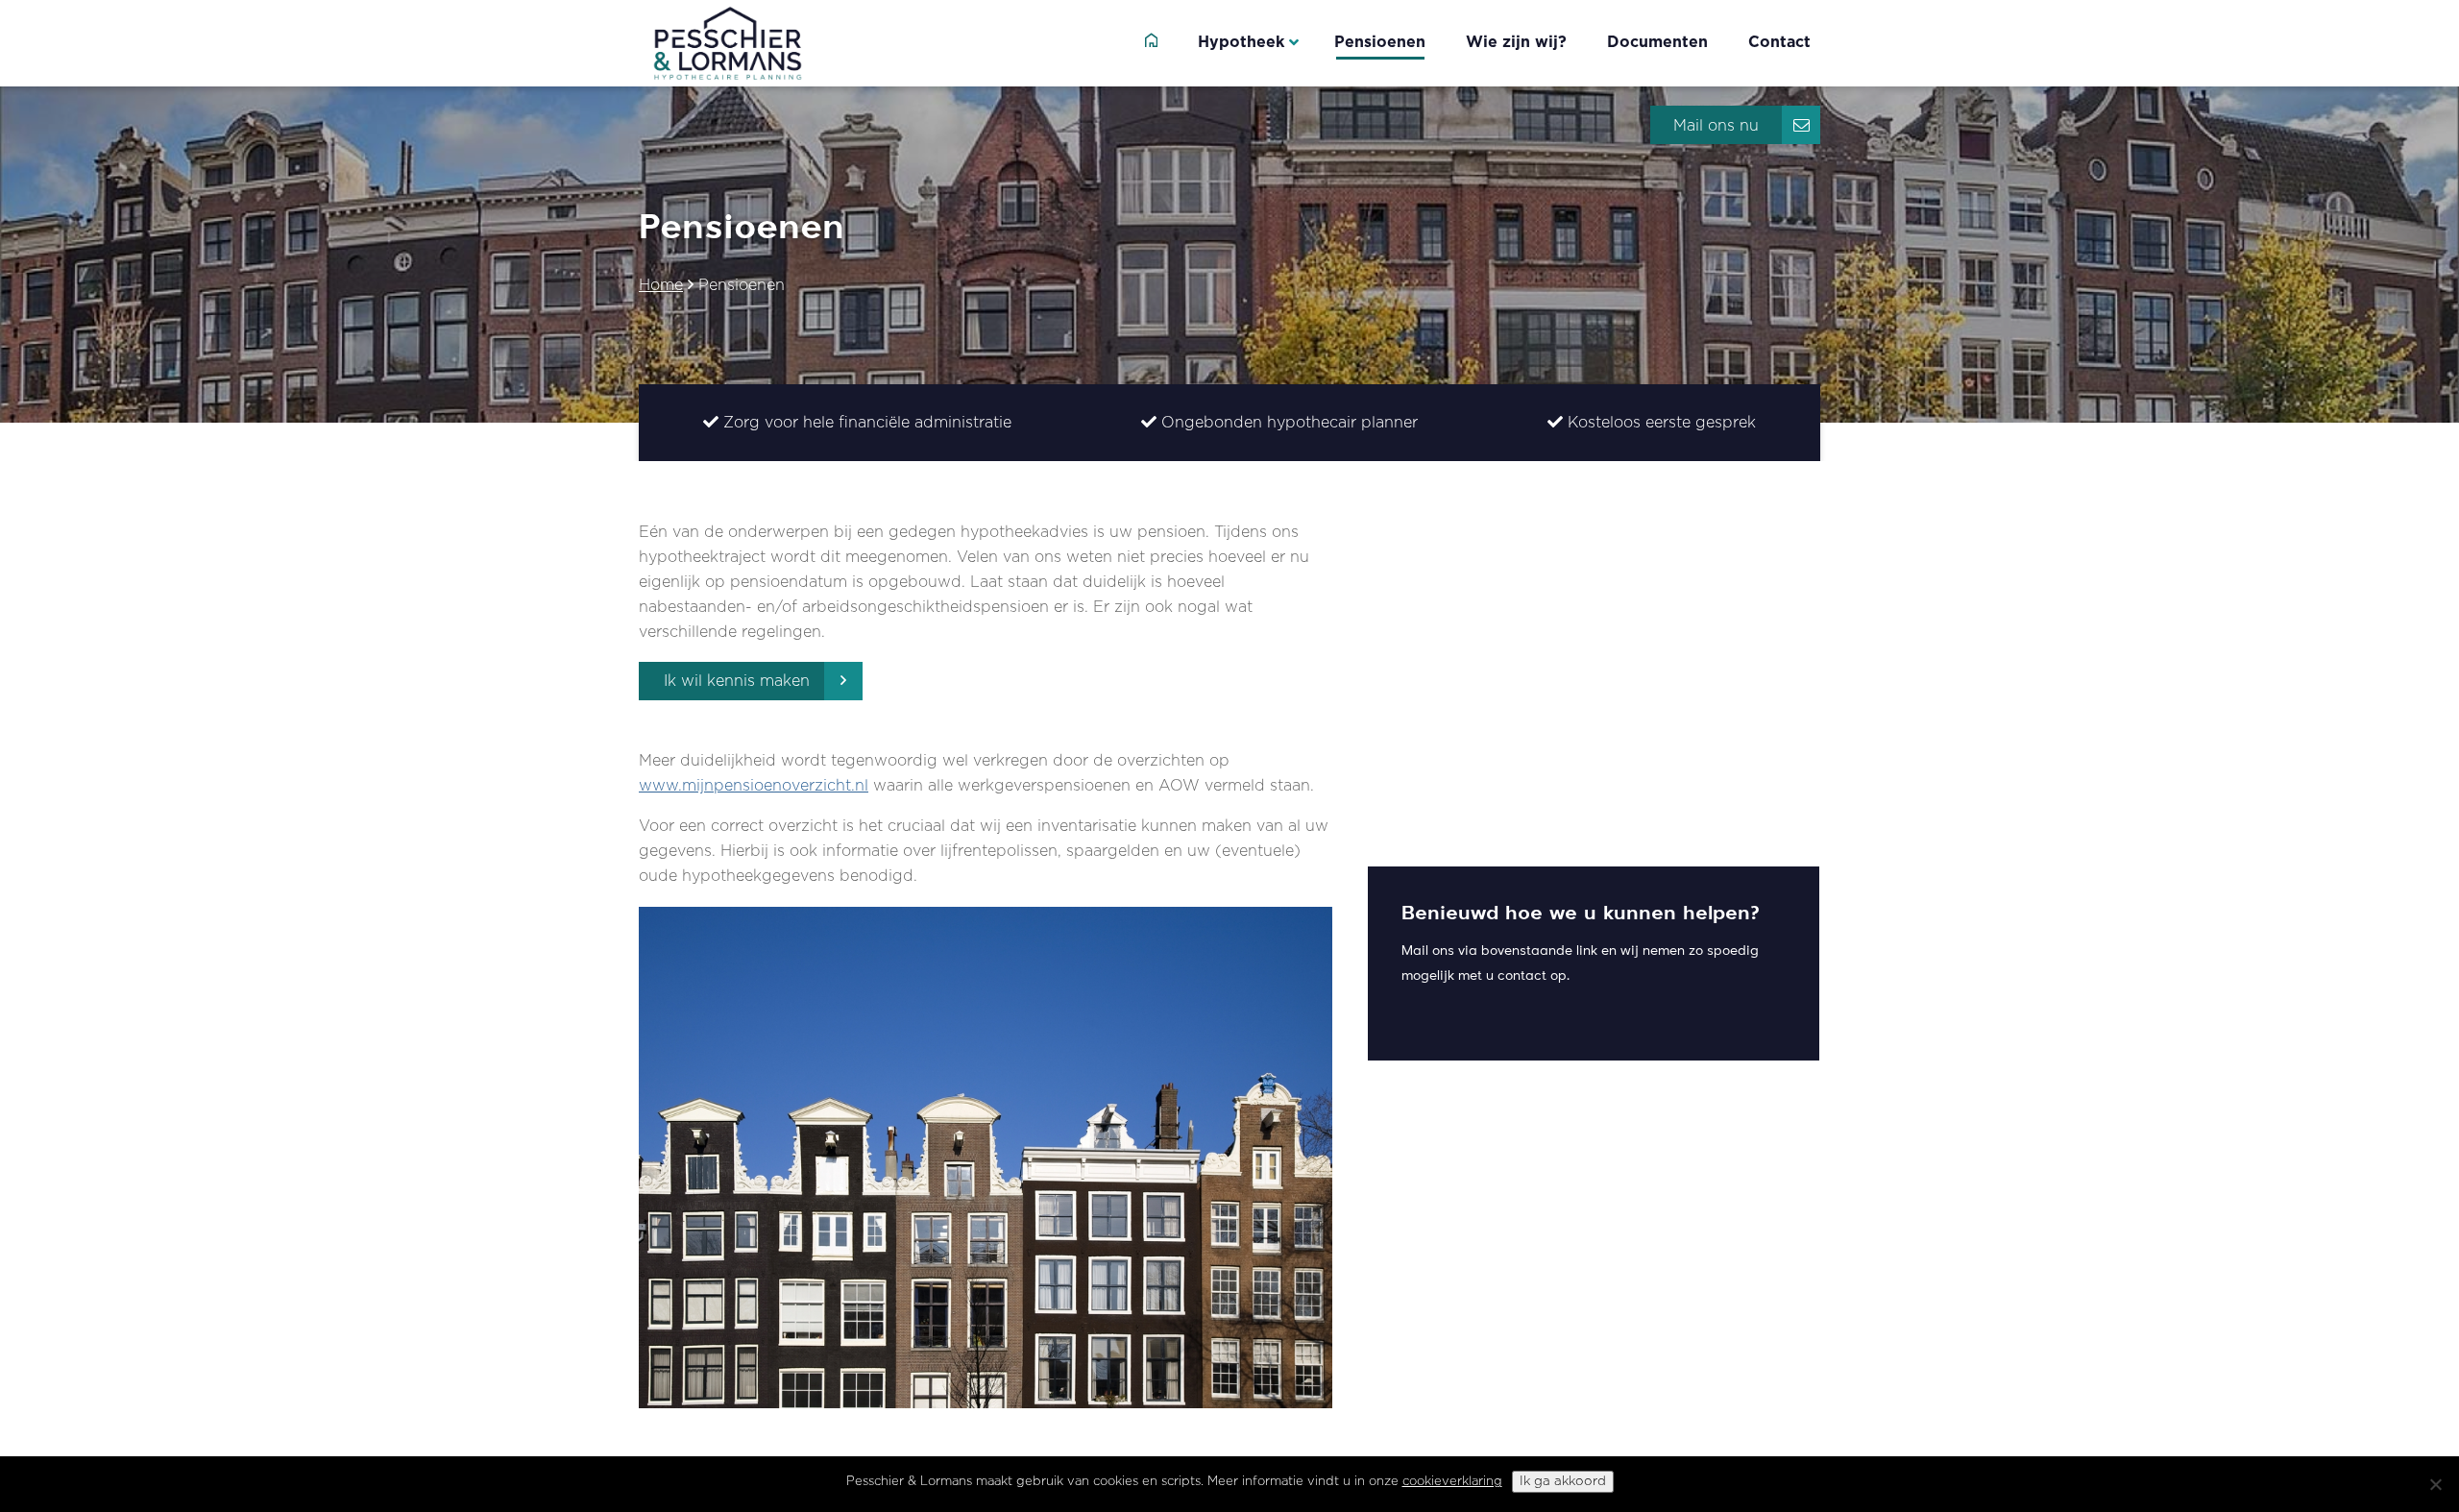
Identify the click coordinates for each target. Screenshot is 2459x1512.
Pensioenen (1380, 42)
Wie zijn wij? (1516, 42)
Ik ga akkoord (1563, 1481)
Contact (1779, 42)
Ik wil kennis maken (737, 681)
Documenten (1657, 42)
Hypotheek (1241, 42)
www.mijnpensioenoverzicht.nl (754, 786)
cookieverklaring (1452, 1482)
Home (661, 285)
